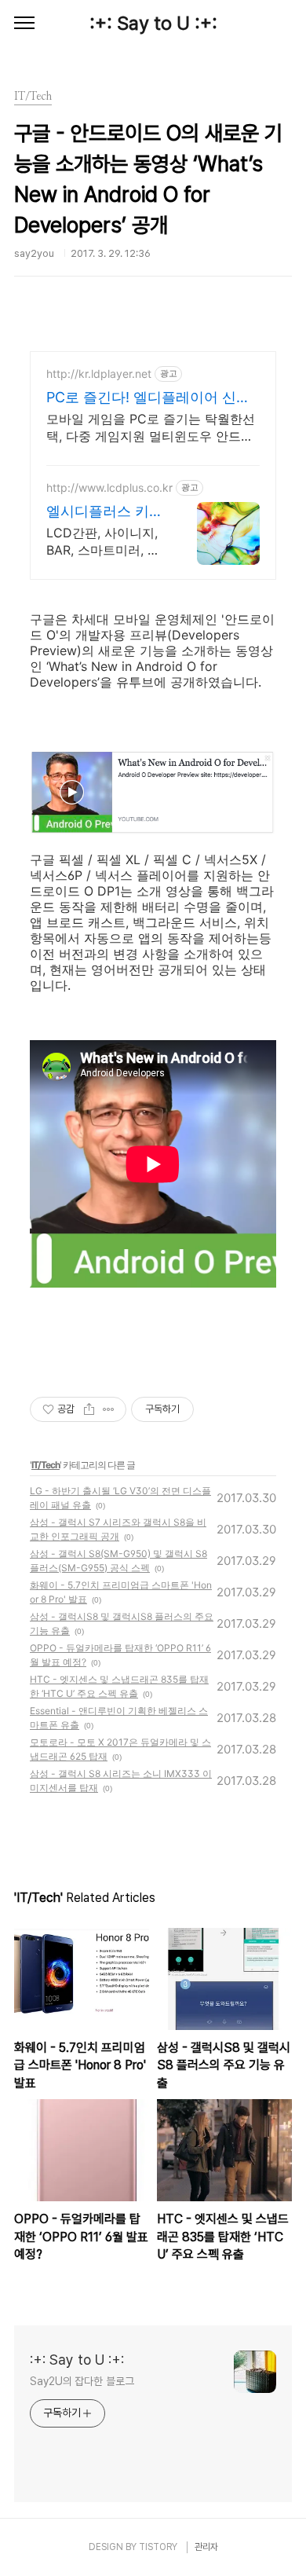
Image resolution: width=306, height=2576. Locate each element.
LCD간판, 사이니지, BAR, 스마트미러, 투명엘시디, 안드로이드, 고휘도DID (103, 542)
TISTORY (158, 2547)
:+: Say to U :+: (153, 23)
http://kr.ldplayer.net (99, 374)
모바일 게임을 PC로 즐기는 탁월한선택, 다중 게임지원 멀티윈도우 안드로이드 (151, 428)
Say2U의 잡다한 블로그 (82, 2381)
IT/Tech (46, 1465)
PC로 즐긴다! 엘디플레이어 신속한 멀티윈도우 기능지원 (148, 398)
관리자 (206, 2547)
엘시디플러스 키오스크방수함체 (105, 512)
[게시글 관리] (109, 1409)
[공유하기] (89, 1409)
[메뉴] (24, 24)
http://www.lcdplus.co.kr (109, 487)
